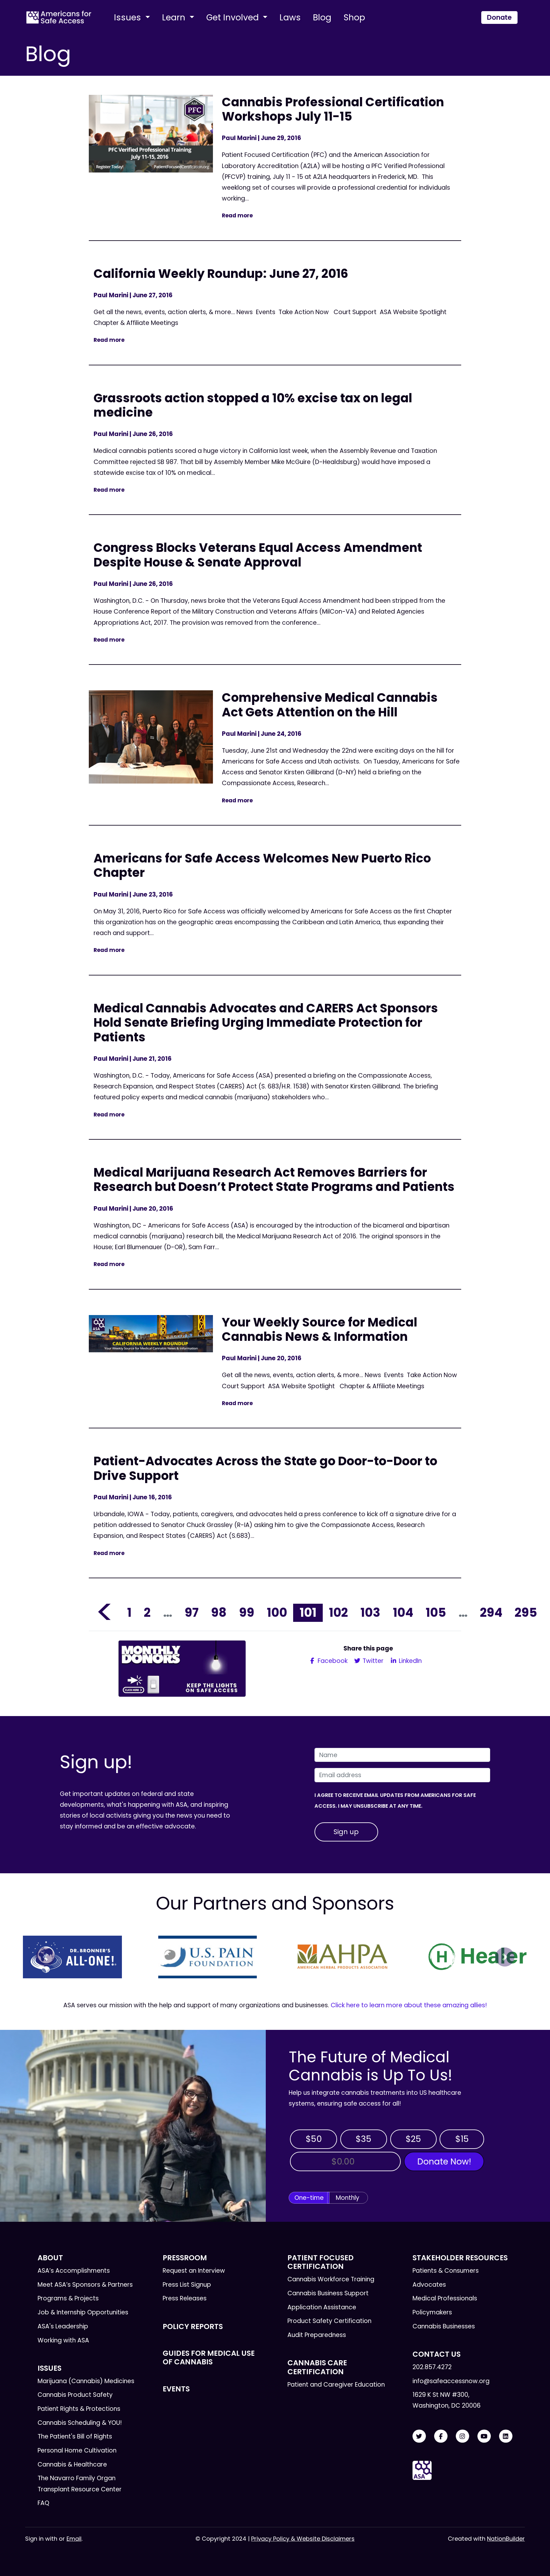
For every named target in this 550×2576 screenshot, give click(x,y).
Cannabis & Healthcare (72, 2464)
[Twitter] (419, 2436)
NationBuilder (506, 2539)
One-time (309, 2198)
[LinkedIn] (506, 2436)
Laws (290, 17)
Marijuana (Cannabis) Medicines (86, 2381)
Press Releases (185, 2298)
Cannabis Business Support (328, 2293)
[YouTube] (484, 2436)
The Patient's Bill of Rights (75, 2436)
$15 (462, 2139)
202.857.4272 (432, 2367)
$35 (363, 2139)
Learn (175, 17)
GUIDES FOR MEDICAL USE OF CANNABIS (209, 2358)
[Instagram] (462, 2436)
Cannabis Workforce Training (331, 2279)
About (50, 2258)
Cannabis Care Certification (317, 2367)
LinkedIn (409, 1661)
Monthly (348, 2198)
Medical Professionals (445, 2298)
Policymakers (432, 2312)
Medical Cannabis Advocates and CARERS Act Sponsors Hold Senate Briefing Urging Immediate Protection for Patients (266, 1023)
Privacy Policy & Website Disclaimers (303, 2539)
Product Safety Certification (329, 2321)
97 (192, 1612)
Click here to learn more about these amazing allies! (409, 2005)
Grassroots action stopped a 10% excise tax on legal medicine (253, 405)
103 (370, 1612)
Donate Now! (444, 2161)
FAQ (43, 2503)
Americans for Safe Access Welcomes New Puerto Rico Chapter (262, 866)
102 (338, 1612)
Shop (354, 17)
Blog (322, 17)
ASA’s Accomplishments (74, 2271)
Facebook (332, 1661)
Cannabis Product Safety (75, 2395)
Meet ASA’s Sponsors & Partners (85, 2285)
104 (403, 1612)
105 (436, 1612)
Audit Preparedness (317, 2335)
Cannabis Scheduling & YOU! (80, 2423)
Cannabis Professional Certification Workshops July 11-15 (333, 109)
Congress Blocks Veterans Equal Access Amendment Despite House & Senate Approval (258, 555)
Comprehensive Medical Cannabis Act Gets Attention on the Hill (330, 705)
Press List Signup (187, 2285)
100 (277, 1612)
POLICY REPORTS (193, 2326)
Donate (499, 17)
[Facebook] (441, 2436)
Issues (129, 17)
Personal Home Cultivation (77, 2450)
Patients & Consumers (446, 2271)
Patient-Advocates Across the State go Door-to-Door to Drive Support (265, 1468)
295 (526, 1612)
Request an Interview (194, 2271)
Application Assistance (322, 2307)
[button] (45, 1957)
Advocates (429, 2285)
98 (219, 1612)
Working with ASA (63, 2340)
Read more (237, 215)
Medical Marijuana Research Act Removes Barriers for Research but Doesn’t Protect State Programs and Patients (274, 1180)
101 (308, 1612)
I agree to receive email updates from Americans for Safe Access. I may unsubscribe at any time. (395, 1801)
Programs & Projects (68, 2298)
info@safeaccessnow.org (451, 2381)
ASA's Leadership (63, 2326)
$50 (314, 2139)
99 (247, 1612)
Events (176, 2389)
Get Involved (234, 17)
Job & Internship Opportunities (83, 2312)
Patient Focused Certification (321, 2262)
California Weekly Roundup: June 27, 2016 (221, 274)
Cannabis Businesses (444, 2326)
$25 (413, 2139)
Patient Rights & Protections (79, 2409)
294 (491, 1612)
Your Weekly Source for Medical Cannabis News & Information (320, 1330)
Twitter (372, 1661)
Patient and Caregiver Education (336, 2385)
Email (74, 2539)
